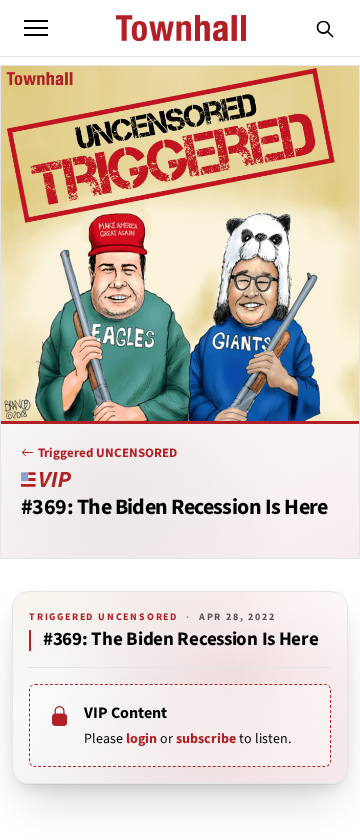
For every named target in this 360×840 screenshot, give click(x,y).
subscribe (206, 739)
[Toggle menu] (36, 28)
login (141, 739)
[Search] (325, 28)
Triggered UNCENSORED (107, 453)
